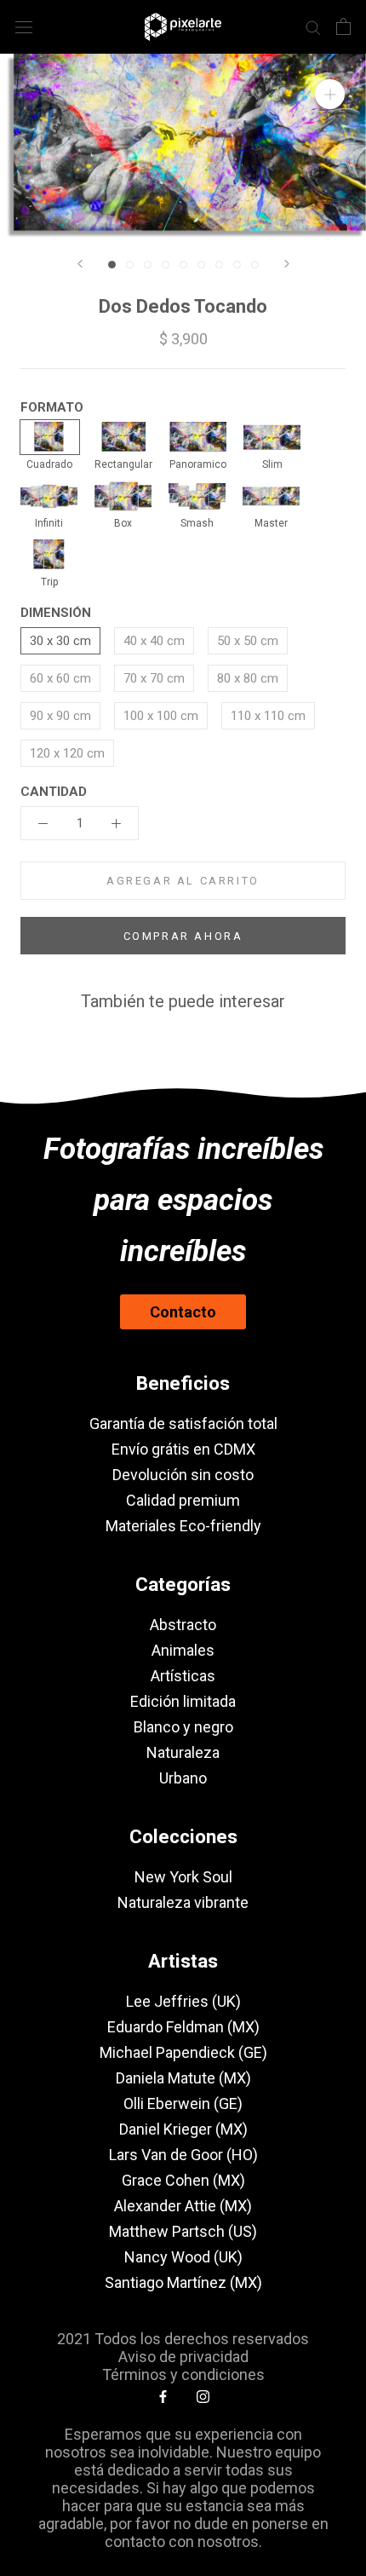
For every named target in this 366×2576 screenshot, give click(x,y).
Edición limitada (183, 1701)
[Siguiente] (287, 264)
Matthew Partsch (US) (183, 2231)
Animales (183, 1650)
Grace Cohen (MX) (183, 2180)
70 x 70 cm (154, 678)
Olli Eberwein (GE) (183, 2103)
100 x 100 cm (161, 716)
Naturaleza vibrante (183, 1902)
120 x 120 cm (67, 753)
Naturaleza (183, 1752)
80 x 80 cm (248, 678)
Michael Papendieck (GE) (183, 2052)
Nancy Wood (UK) (183, 2257)
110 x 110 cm (268, 716)
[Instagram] (203, 2396)
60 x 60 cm (60, 678)
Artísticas (183, 1676)
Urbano (183, 1778)
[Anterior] (80, 264)
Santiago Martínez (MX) (183, 2282)
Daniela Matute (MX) (183, 2078)
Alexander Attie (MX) (183, 2206)
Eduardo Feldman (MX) (183, 2027)
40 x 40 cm (154, 641)
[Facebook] (163, 2396)
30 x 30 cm (60, 641)
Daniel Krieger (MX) (183, 2129)
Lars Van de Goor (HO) (183, 2155)
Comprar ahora (183, 936)
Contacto (183, 1312)
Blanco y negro (183, 1727)
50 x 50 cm (248, 641)
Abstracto (183, 1625)
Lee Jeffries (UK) (183, 2001)
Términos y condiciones (183, 2374)
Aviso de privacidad (183, 2357)
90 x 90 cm (60, 716)
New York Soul (183, 1877)
